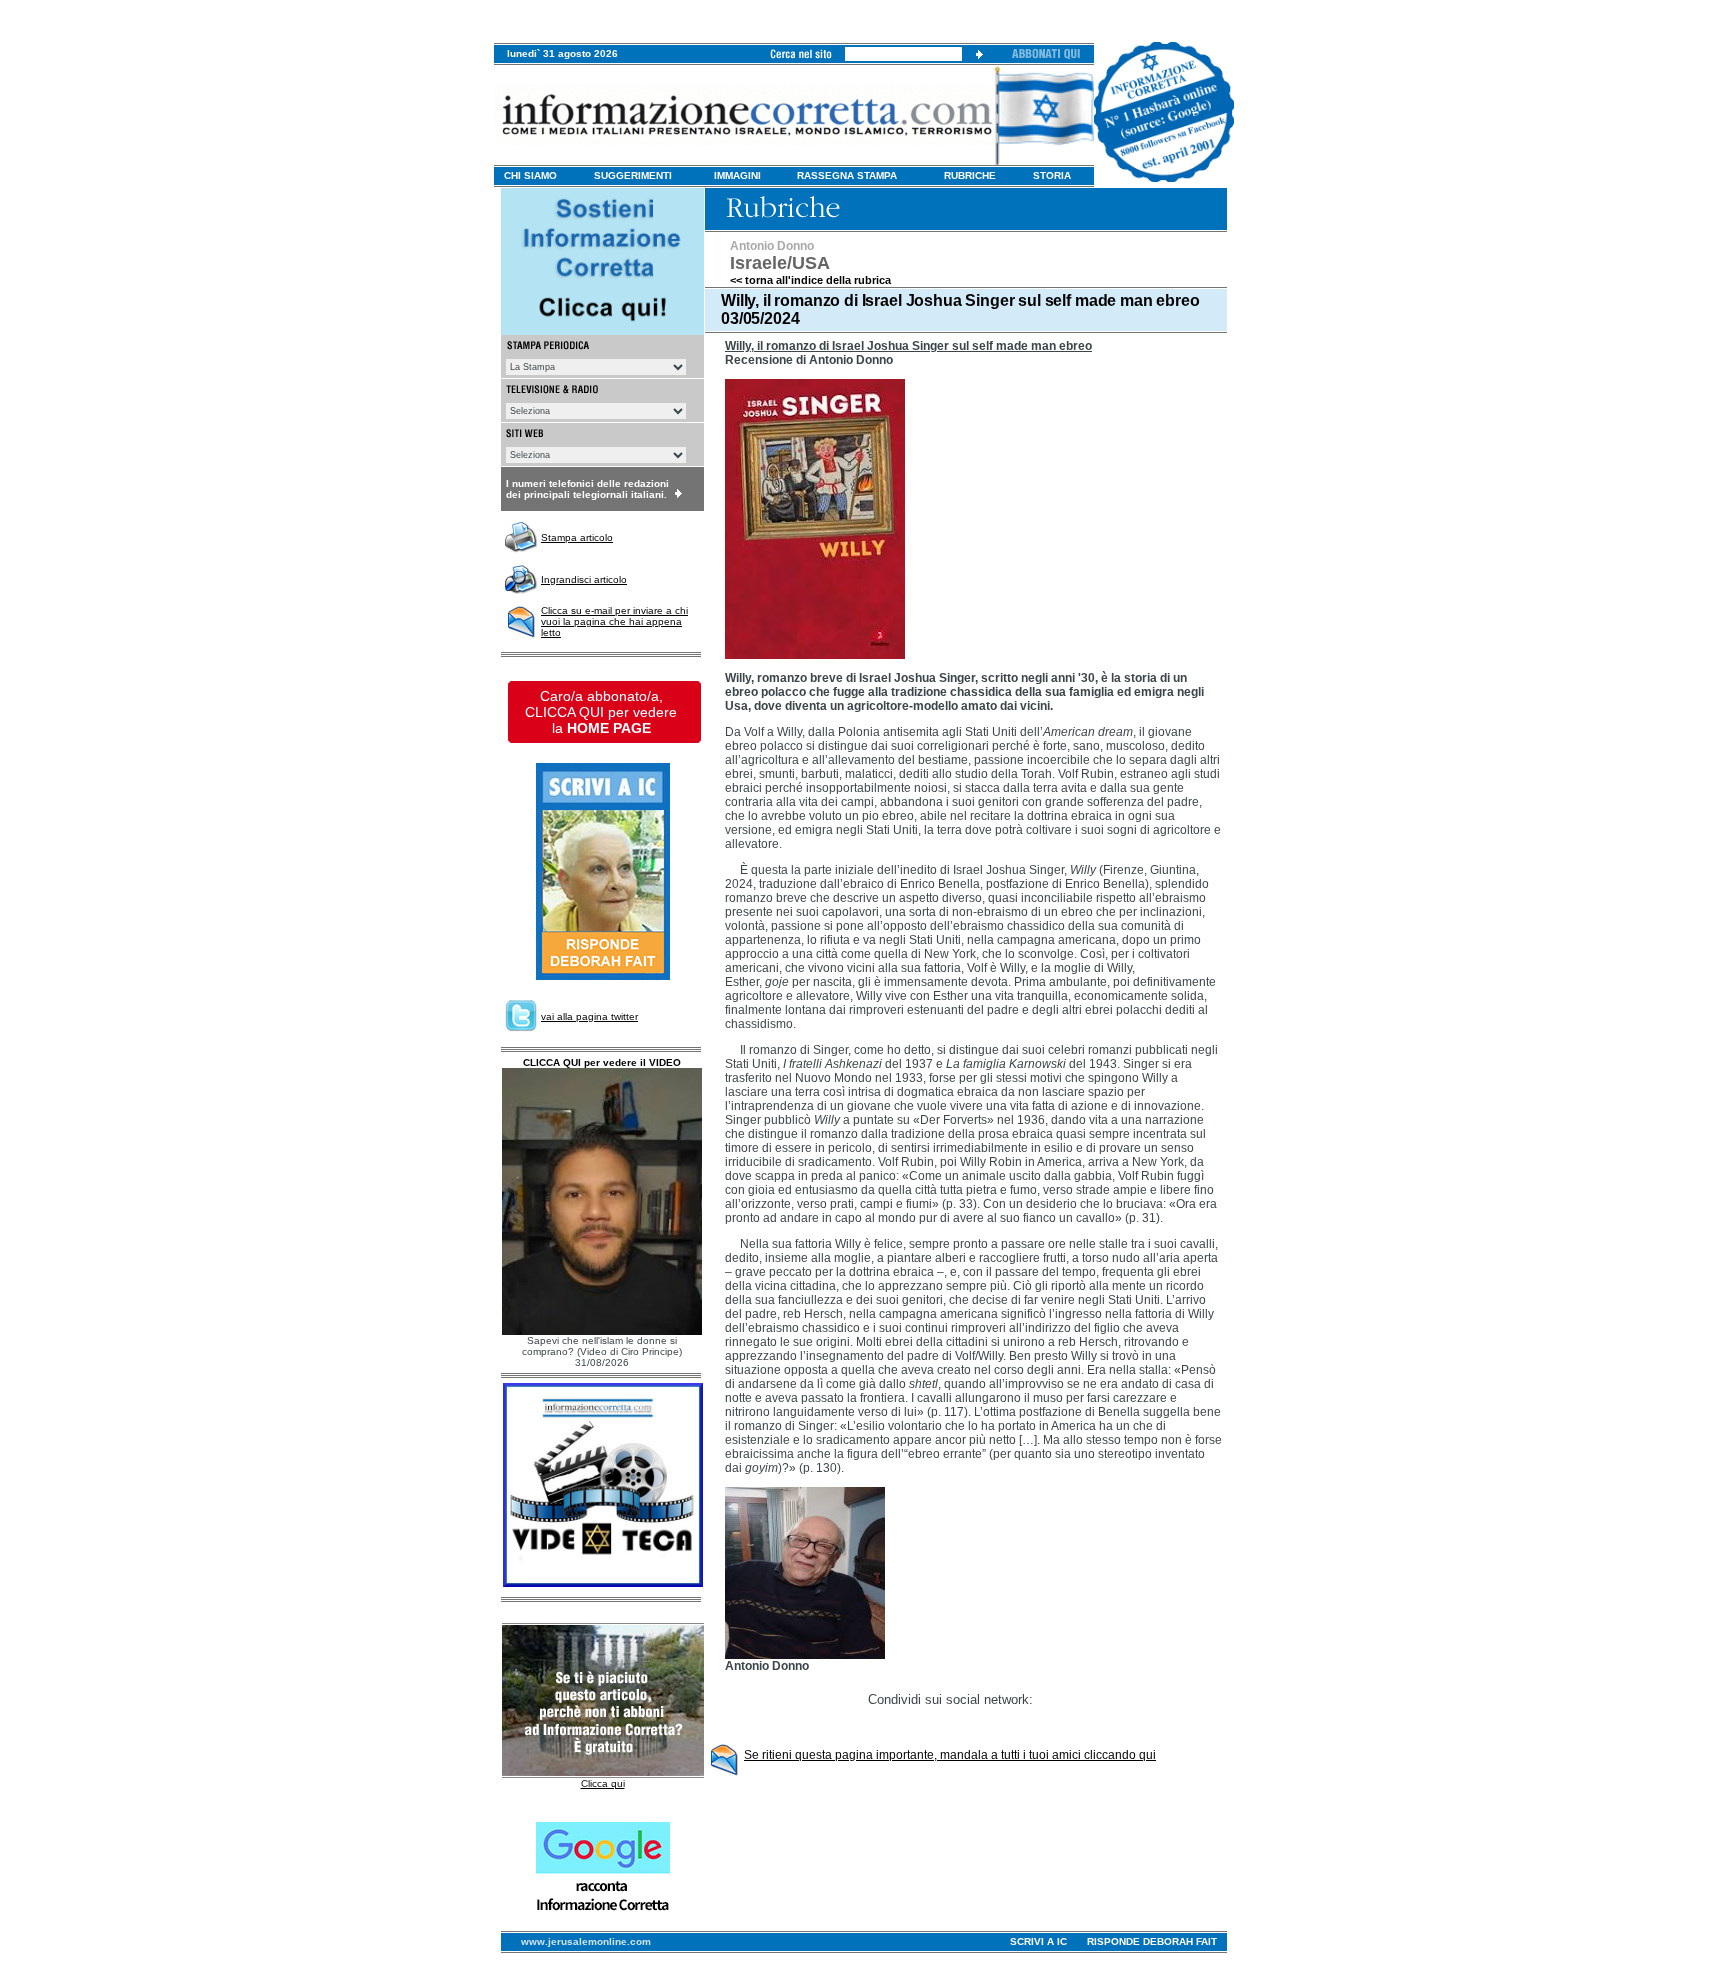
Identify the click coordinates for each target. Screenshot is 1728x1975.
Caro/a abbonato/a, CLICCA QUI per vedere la (601, 712)
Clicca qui (603, 1783)
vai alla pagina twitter (589, 1016)
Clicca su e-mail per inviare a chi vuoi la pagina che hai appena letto (614, 621)
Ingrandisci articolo (584, 579)
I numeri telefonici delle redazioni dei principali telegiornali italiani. (587, 489)
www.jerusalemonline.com (586, 1941)
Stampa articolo (577, 537)
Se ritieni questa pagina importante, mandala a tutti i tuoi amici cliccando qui (950, 1755)
